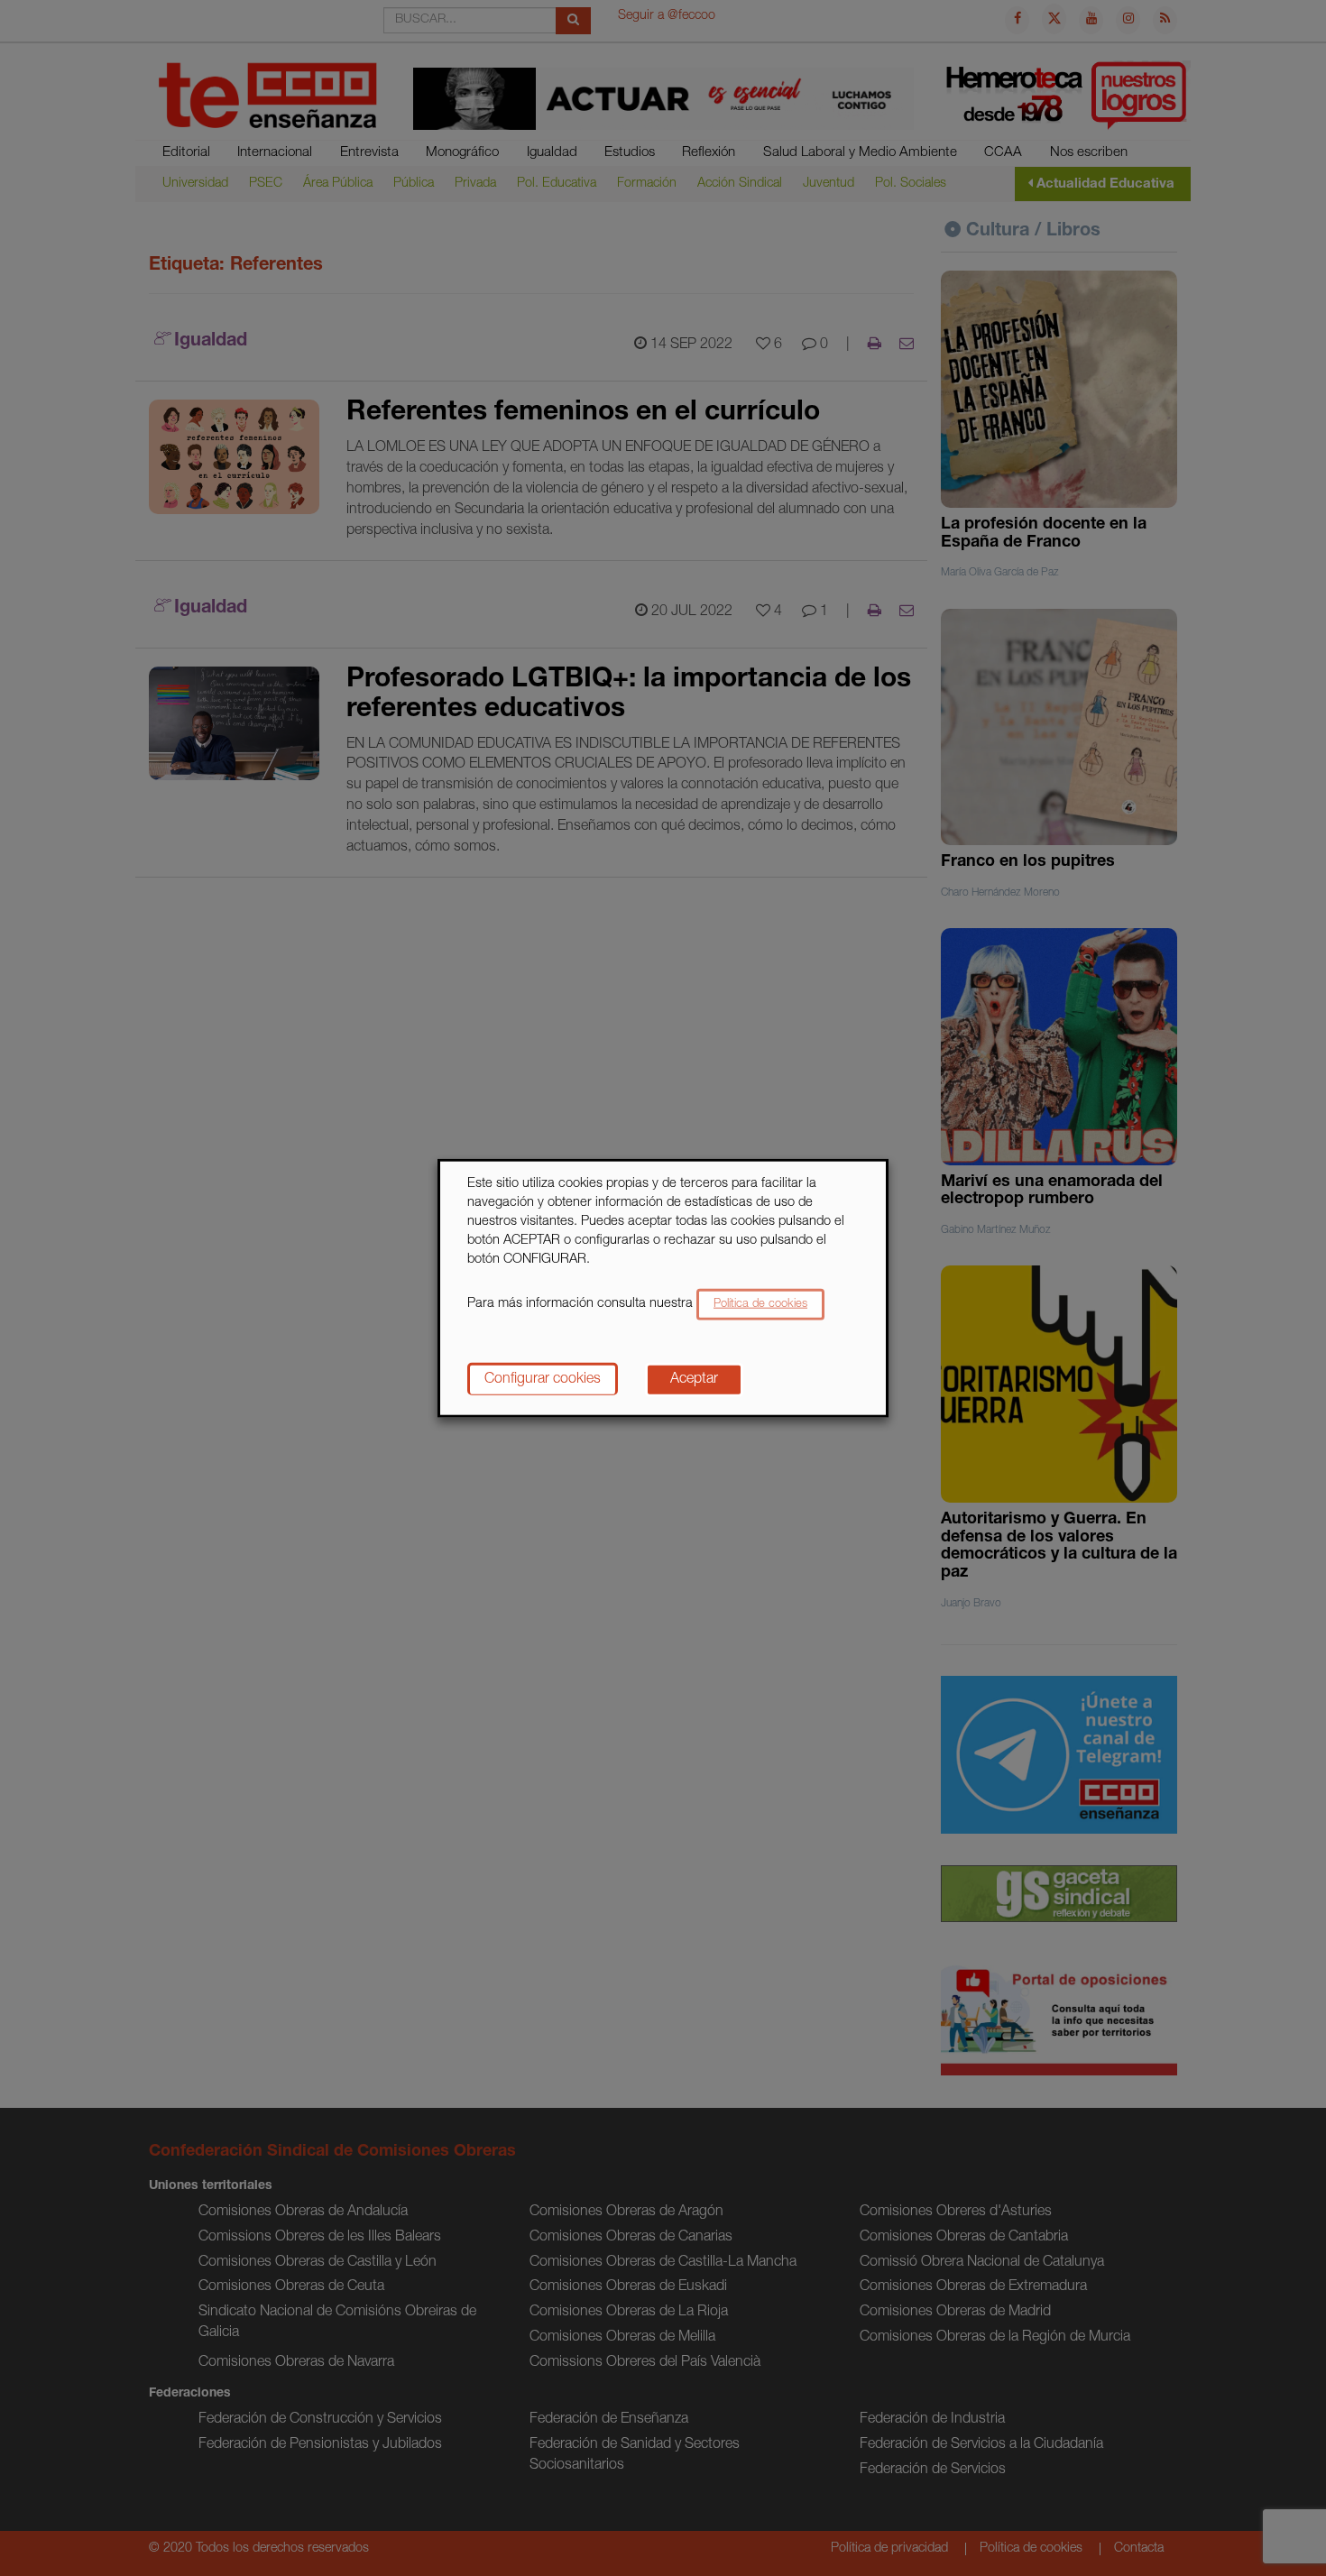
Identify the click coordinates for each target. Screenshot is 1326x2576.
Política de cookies (760, 1304)
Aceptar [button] (694, 1379)
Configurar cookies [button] (543, 1379)
